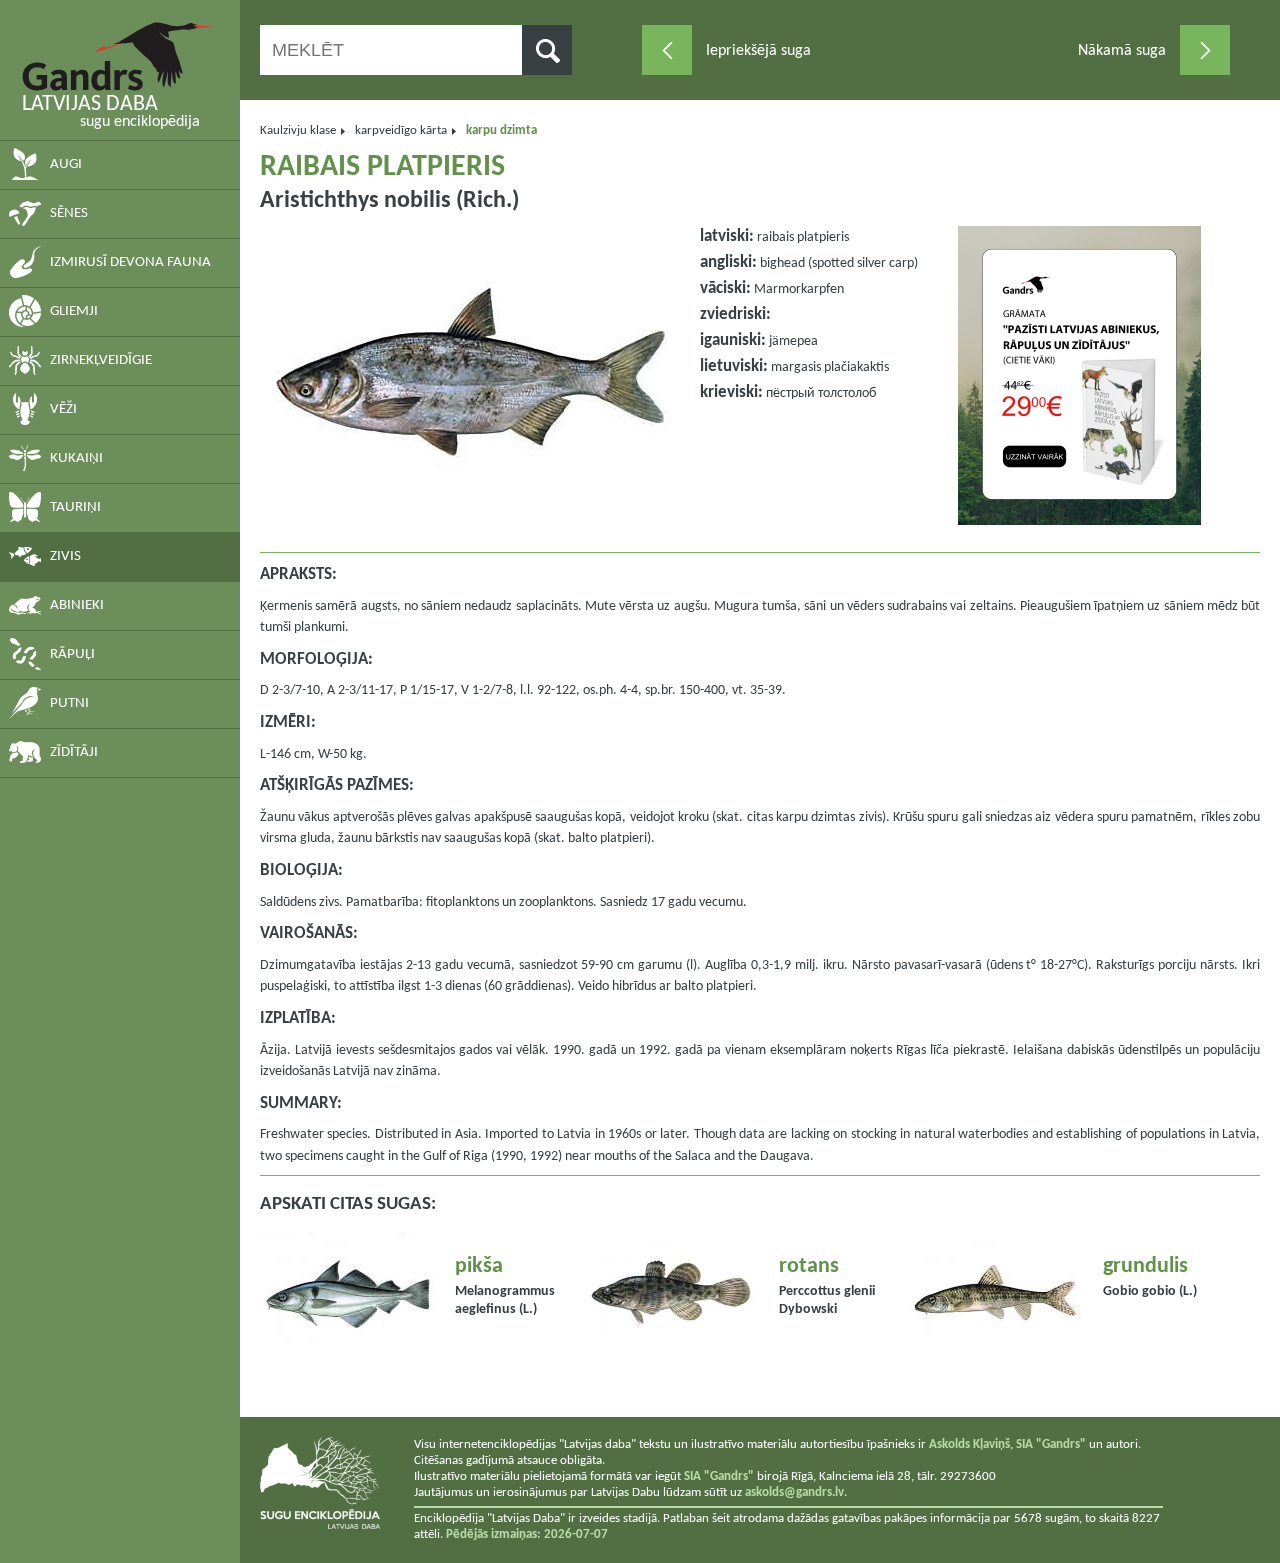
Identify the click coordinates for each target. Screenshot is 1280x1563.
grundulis (1145, 1266)
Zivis (65, 556)
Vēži (63, 409)
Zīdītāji (74, 752)
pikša (479, 1266)
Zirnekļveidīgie (101, 360)
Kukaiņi (76, 458)
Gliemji (74, 311)
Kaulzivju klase (298, 130)
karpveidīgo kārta (401, 130)
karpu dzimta (501, 130)
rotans (809, 1266)
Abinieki (77, 605)
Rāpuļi (72, 654)
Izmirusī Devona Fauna (130, 262)
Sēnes (69, 213)
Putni (69, 703)
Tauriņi (75, 507)
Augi (66, 164)
